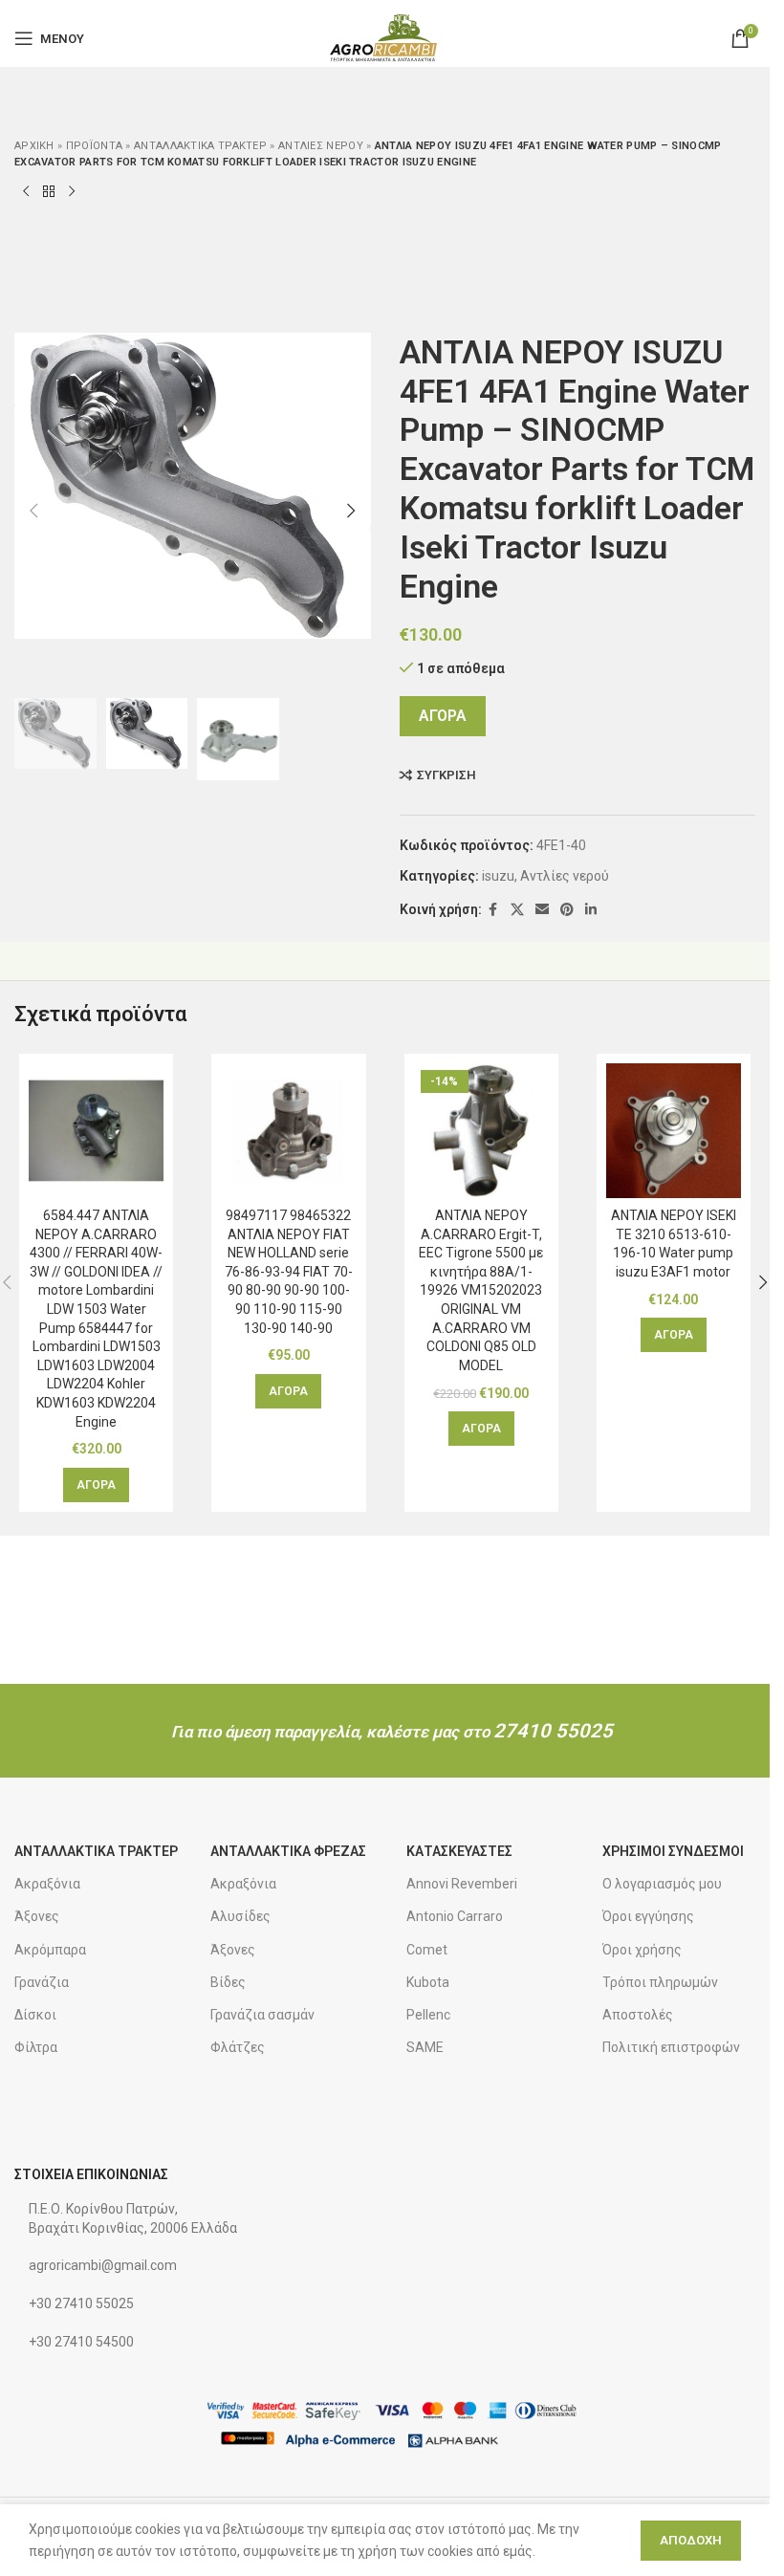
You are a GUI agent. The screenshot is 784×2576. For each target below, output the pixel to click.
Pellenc (428, 2015)
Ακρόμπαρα (50, 1950)
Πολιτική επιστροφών (671, 2047)
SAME (425, 2047)
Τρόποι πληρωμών (660, 1982)
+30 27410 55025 (81, 2303)
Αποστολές (638, 2015)
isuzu (498, 876)
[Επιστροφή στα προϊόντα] (49, 192)
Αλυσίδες (240, 1916)
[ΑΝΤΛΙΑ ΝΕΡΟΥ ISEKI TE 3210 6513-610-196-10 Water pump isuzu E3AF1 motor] (674, 1131)
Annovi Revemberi (462, 1884)
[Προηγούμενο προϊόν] (26, 192)
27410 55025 (553, 1731)
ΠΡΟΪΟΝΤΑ (94, 146)
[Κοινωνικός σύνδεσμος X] (517, 910)
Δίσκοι (35, 2015)
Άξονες (37, 1916)
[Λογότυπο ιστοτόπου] (385, 37)
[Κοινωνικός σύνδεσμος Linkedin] (591, 910)
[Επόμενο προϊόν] (72, 192)
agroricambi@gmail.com (103, 2265)
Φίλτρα (36, 2047)
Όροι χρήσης (642, 1950)
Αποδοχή (691, 2540)
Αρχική (34, 146)
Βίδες (228, 1982)
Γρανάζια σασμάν (262, 2015)
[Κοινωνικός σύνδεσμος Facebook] (493, 910)
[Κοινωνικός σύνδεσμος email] (542, 910)
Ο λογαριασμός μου (662, 1884)
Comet (427, 1950)
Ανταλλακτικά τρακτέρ (200, 146)
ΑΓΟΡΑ (443, 716)
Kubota (428, 1982)
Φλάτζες (238, 2047)
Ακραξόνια (47, 1884)
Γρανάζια (42, 1982)
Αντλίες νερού (321, 146)
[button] (33, 511)
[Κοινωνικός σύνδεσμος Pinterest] (567, 910)
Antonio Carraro (455, 1916)
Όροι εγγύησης (648, 1916)
